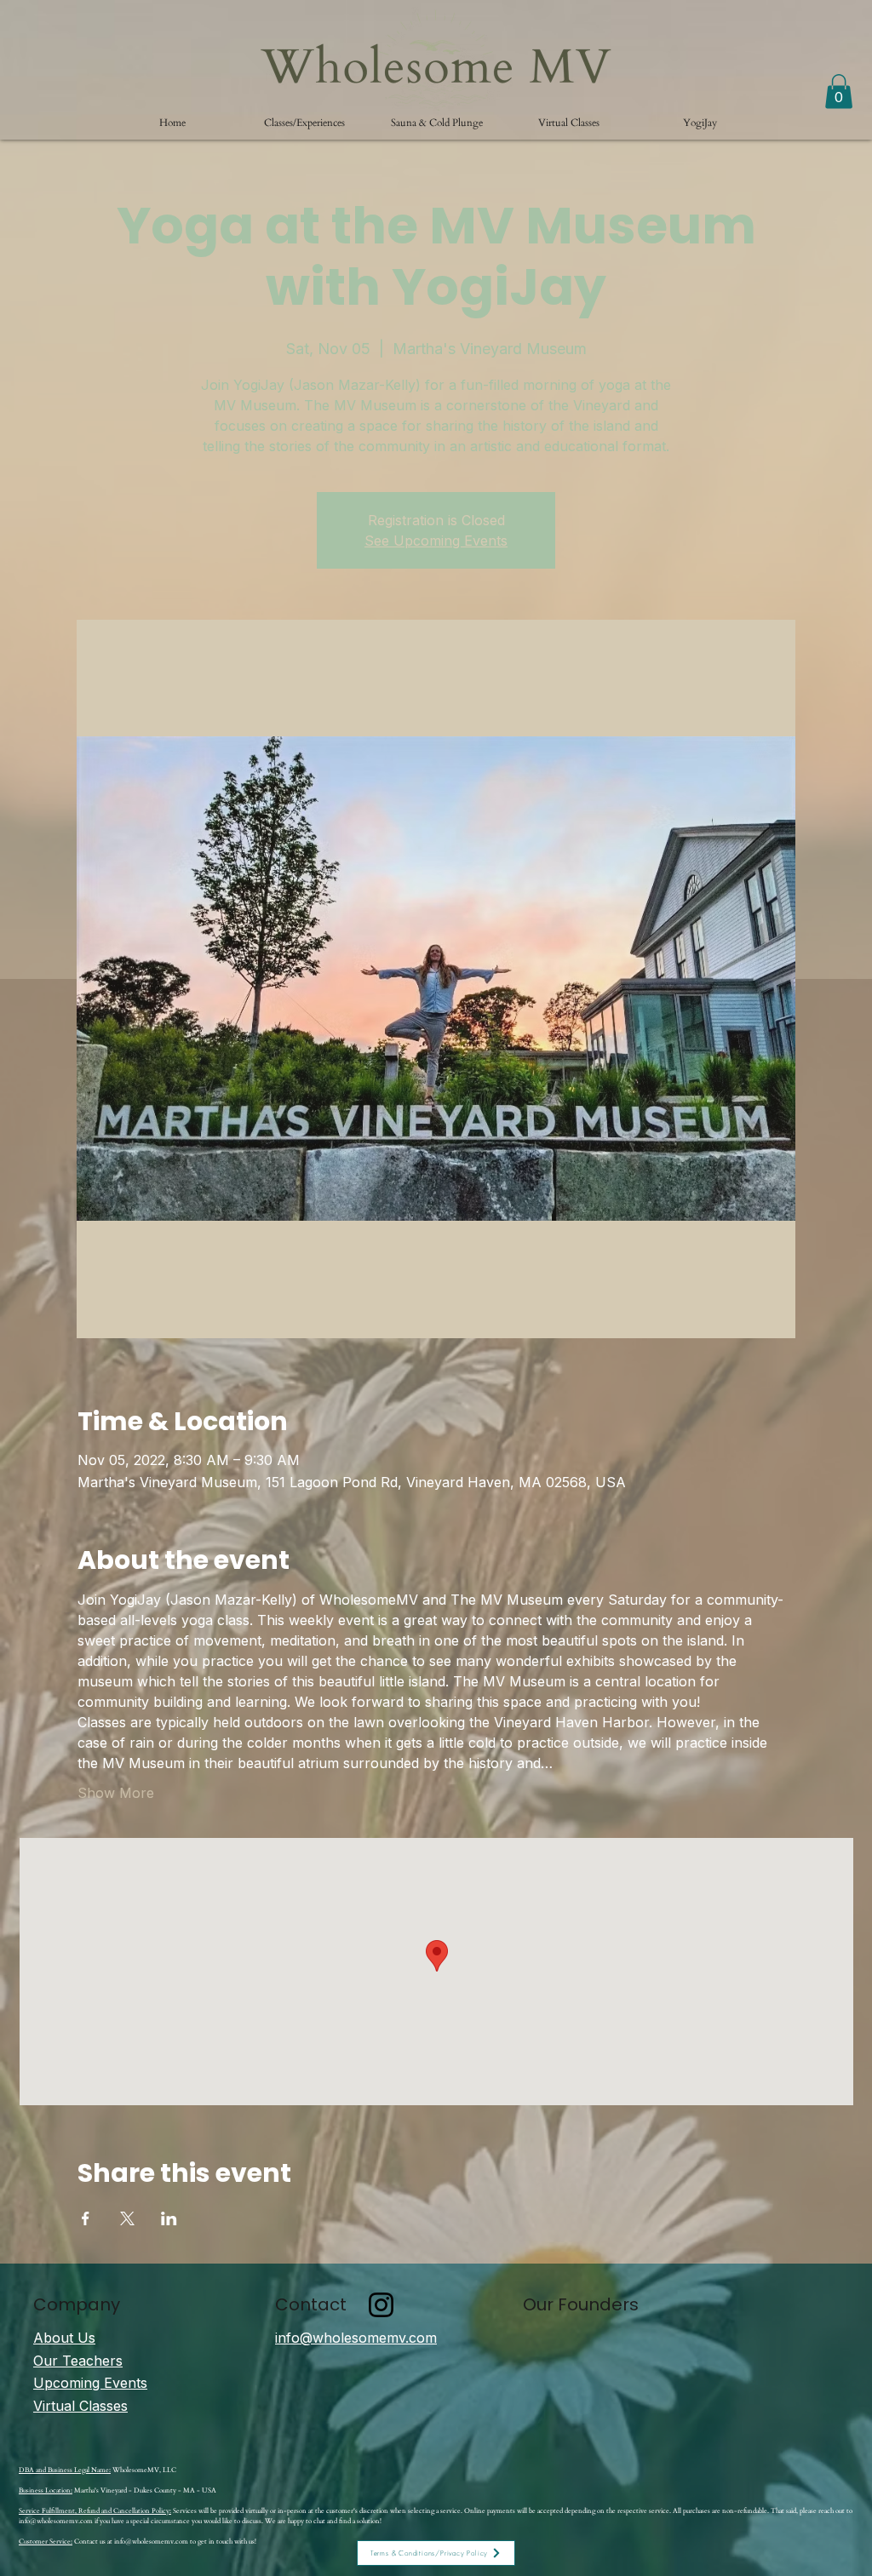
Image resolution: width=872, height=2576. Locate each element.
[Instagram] (381, 2305)
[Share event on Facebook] (86, 2218)
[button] (304, 123)
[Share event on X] (127, 2218)
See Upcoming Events (436, 541)
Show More (116, 1793)
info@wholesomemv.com (56, 2521)
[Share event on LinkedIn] (169, 2218)
